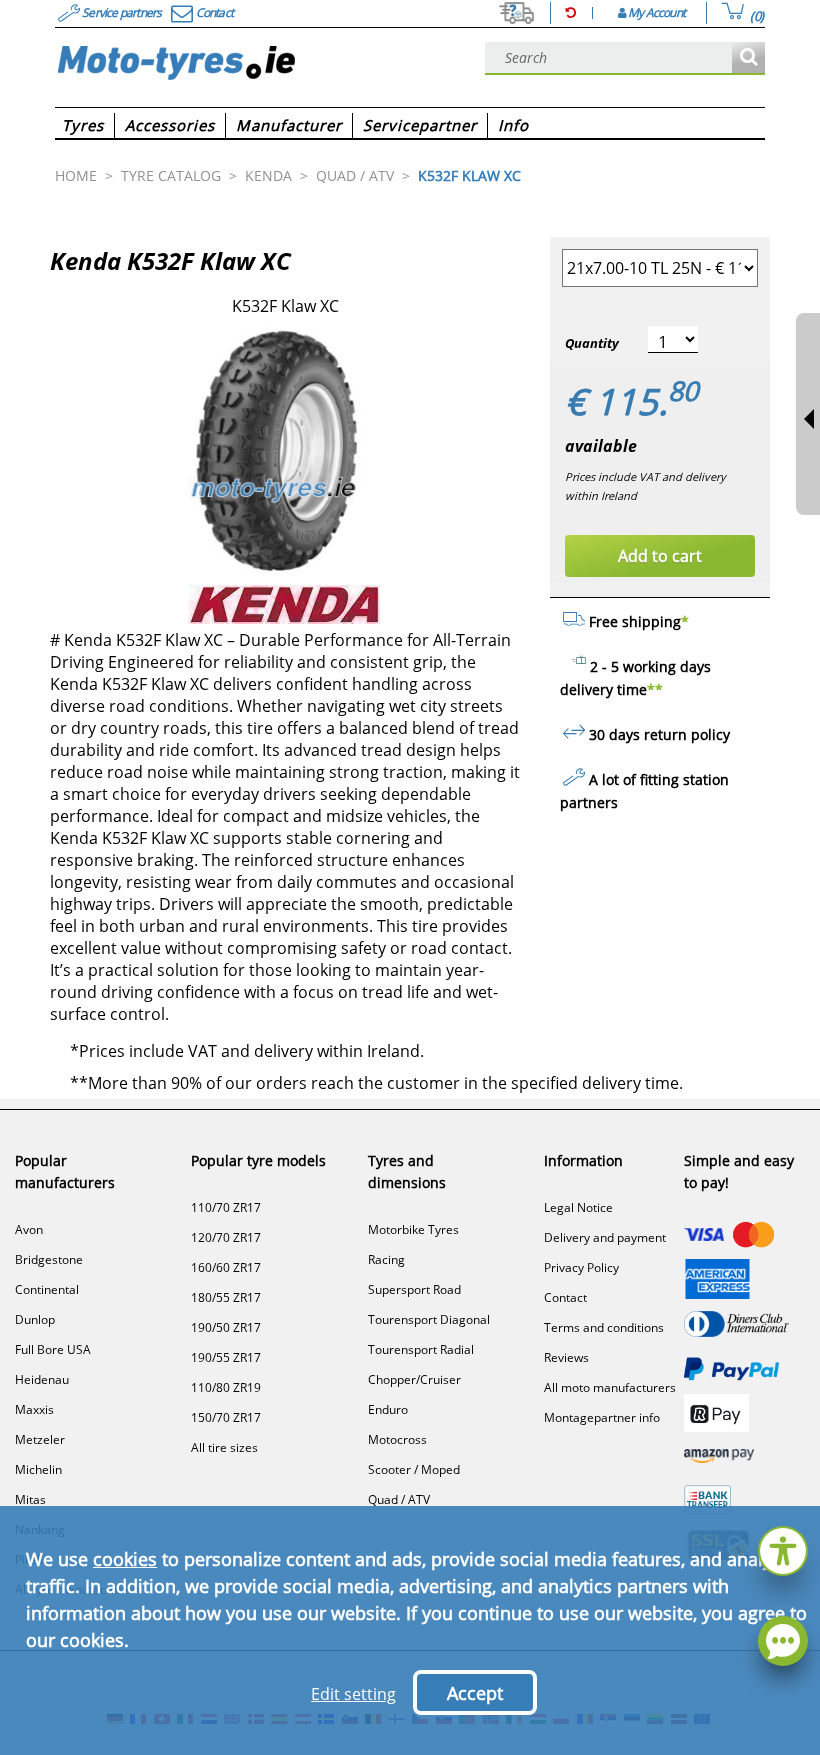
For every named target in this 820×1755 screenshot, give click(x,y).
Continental (47, 1289)
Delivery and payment (605, 1237)
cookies (125, 1559)
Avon (29, 1229)
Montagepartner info (602, 1417)
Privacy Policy (581, 1267)
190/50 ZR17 (226, 1327)
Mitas (30, 1499)
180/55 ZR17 (226, 1297)
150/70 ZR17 (226, 1417)
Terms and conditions (604, 1327)
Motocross (397, 1439)
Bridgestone (49, 1259)
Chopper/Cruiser (414, 1379)
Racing (386, 1259)
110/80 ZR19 (226, 1387)
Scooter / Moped (414, 1469)
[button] (783, 1548)
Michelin (38, 1469)
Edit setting (353, 1694)
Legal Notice (578, 1207)
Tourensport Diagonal (429, 1319)
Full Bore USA (53, 1349)
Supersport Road (414, 1289)
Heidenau (42, 1379)
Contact (565, 1297)
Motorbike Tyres (413, 1229)
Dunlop (35, 1319)
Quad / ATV (399, 1499)
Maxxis (34, 1409)
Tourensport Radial (421, 1349)
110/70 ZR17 (226, 1207)
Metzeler (40, 1439)
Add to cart (660, 556)
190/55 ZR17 (226, 1357)
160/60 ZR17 (226, 1267)
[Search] (748, 58)
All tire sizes (224, 1447)
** (655, 689)
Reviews (566, 1357)
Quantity (592, 343)
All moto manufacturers (610, 1387)
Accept (475, 1693)
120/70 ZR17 (226, 1237)
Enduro (388, 1409)
